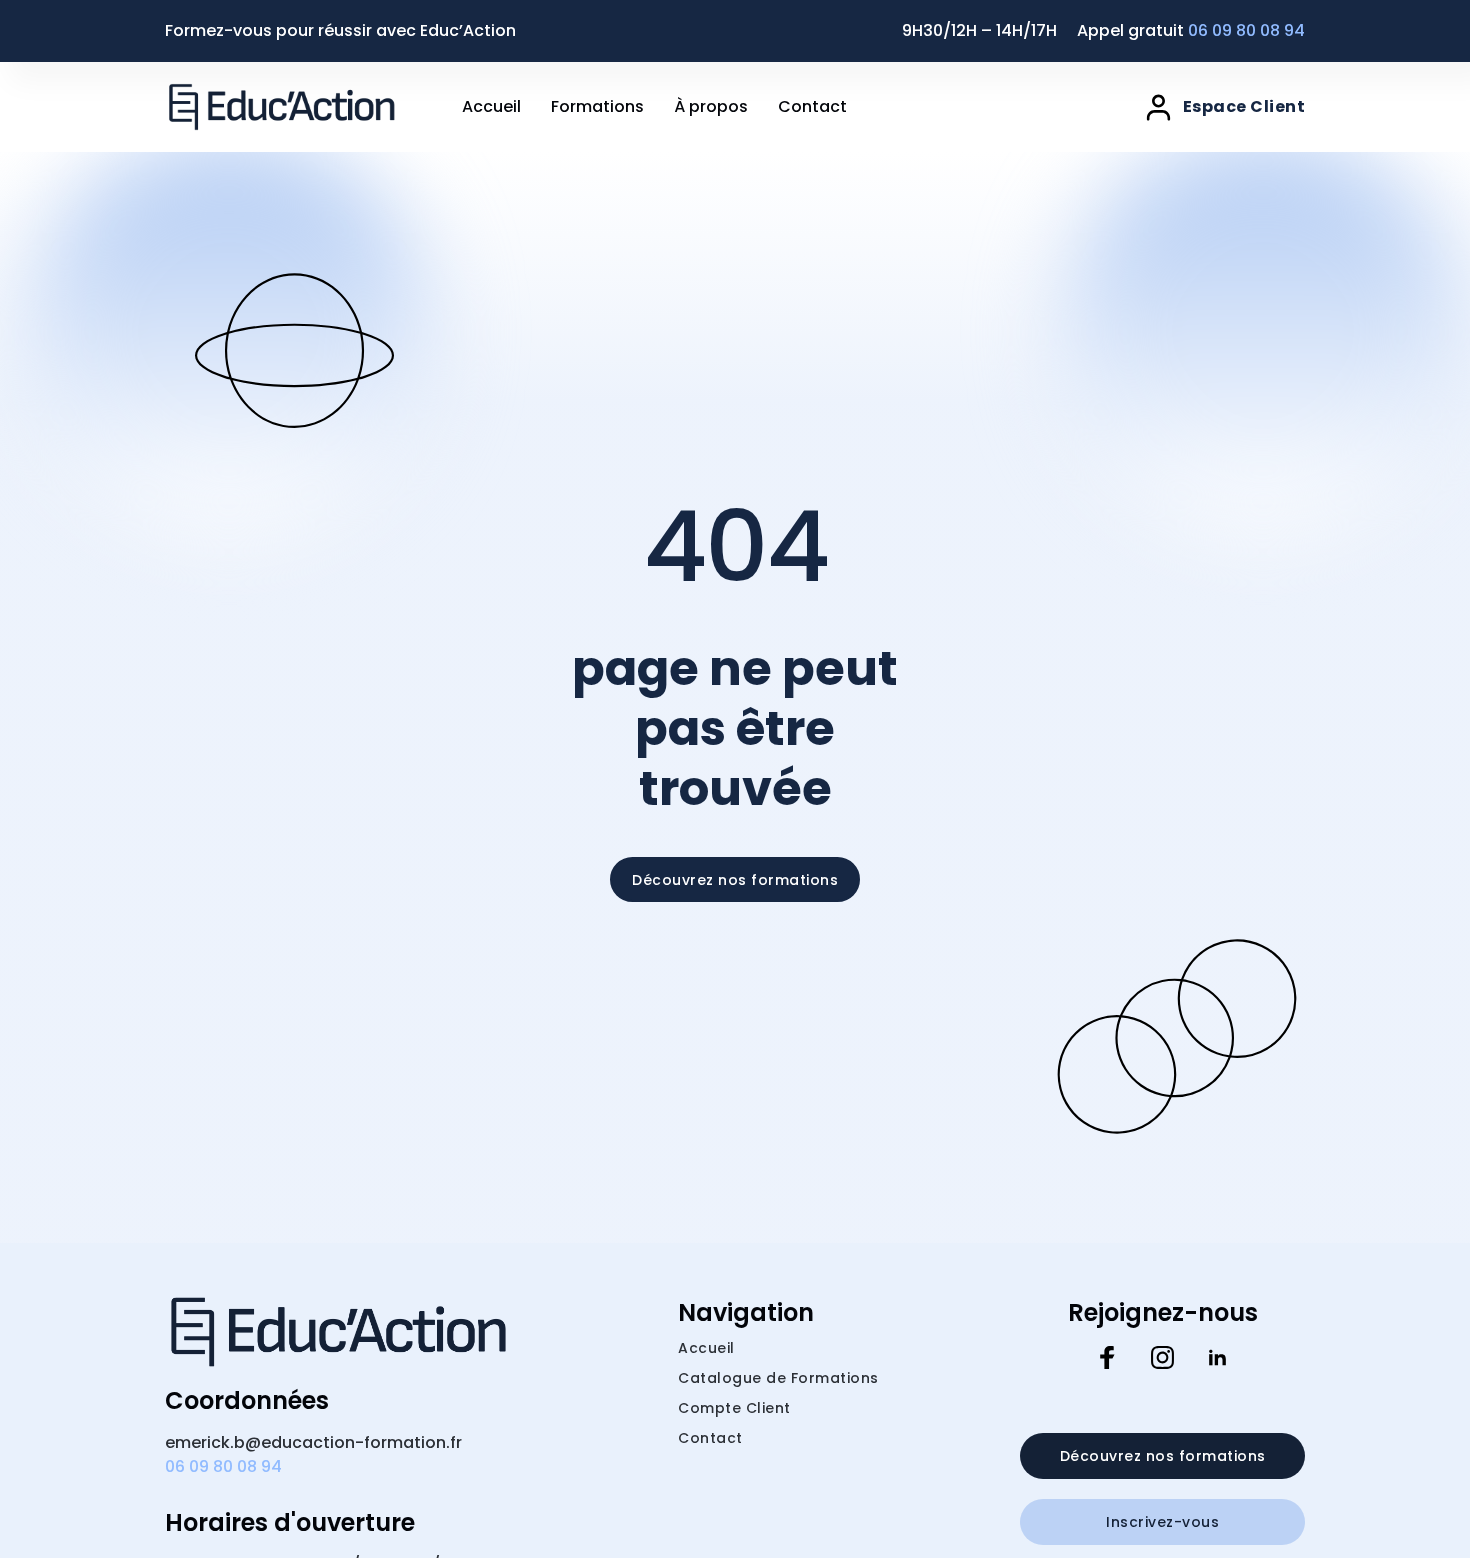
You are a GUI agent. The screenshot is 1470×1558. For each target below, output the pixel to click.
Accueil (491, 106)
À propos (711, 106)
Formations (597, 106)
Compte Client (734, 1408)
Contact (812, 106)
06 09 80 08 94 (1246, 30)
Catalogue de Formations (778, 1378)
